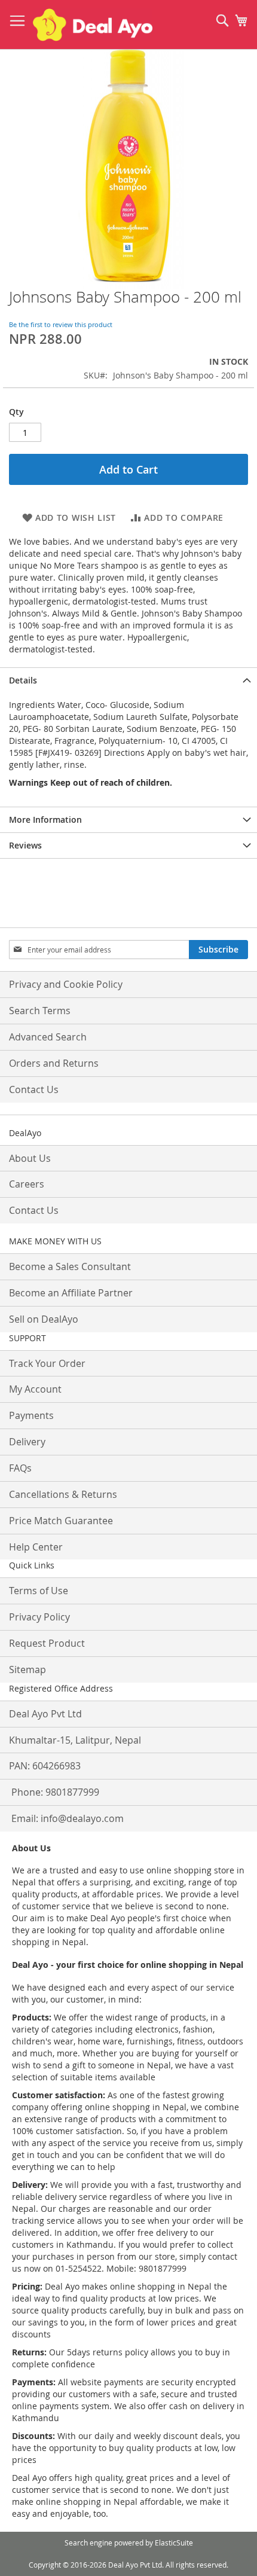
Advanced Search (48, 1037)
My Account (35, 1389)
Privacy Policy (39, 1617)
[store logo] (93, 25)
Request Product (47, 1643)
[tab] (128, 680)
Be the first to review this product (61, 324)
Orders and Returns (54, 1063)
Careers (27, 1184)
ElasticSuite (174, 2543)
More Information (45, 820)
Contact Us (34, 1089)
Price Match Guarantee (61, 1521)
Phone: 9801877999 (55, 1792)
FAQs (20, 1468)
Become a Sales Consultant (70, 1266)
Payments (31, 1415)
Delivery (27, 1442)
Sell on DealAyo (44, 1319)
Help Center (36, 1547)
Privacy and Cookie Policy (66, 984)
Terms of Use (39, 1591)
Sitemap (27, 1669)
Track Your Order (47, 1363)
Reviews (25, 845)
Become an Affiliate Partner (71, 1293)
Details (23, 680)
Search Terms (40, 1011)
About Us (30, 1158)
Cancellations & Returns (63, 1494)
